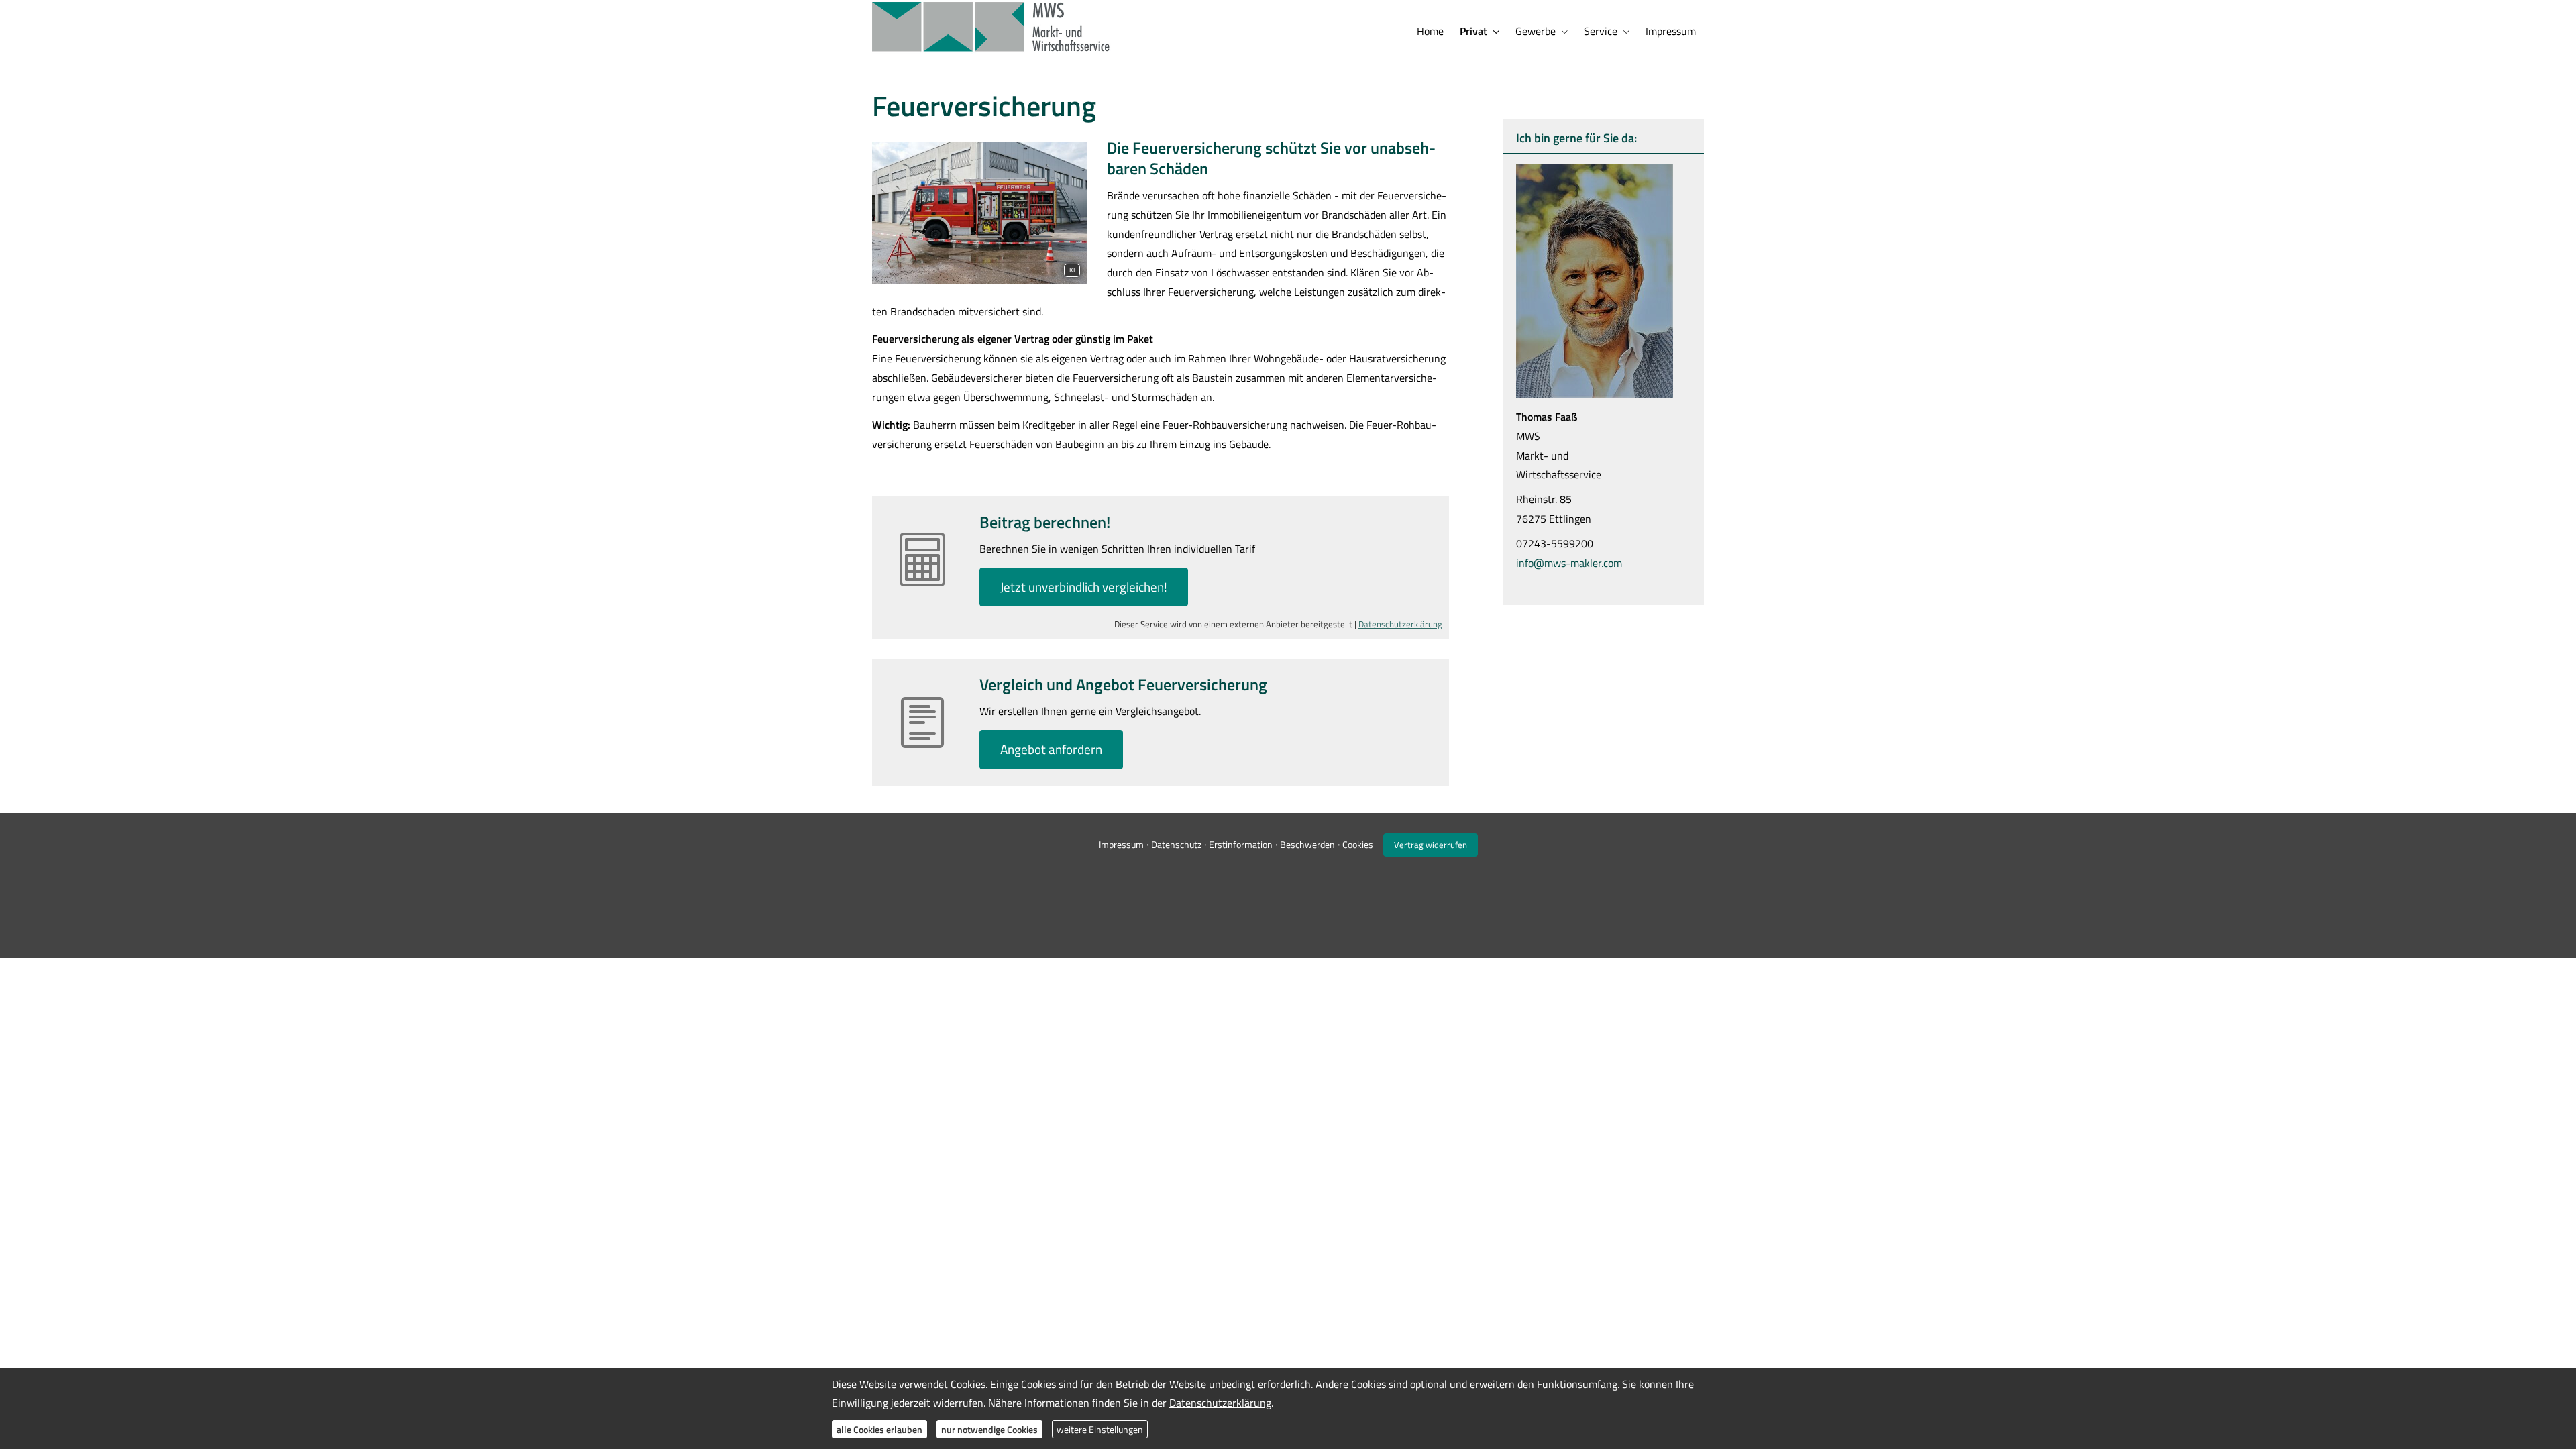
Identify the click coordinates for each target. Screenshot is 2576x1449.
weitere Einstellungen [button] (1100, 1429)
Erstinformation (1241, 844)
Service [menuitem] (1601, 31)
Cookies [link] (1358, 844)
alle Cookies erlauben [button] (879, 1429)
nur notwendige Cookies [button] (989, 1429)
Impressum (1121, 844)
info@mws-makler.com (1569, 563)
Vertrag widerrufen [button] (1431, 845)
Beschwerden (1307, 844)
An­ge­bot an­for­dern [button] (1051, 749)
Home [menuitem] (1430, 31)
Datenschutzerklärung (1400, 624)
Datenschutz (1176, 844)
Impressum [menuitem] (1671, 31)
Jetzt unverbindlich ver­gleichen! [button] (1084, 587)
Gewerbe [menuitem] (1536, 31)
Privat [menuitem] (1473, 31)
